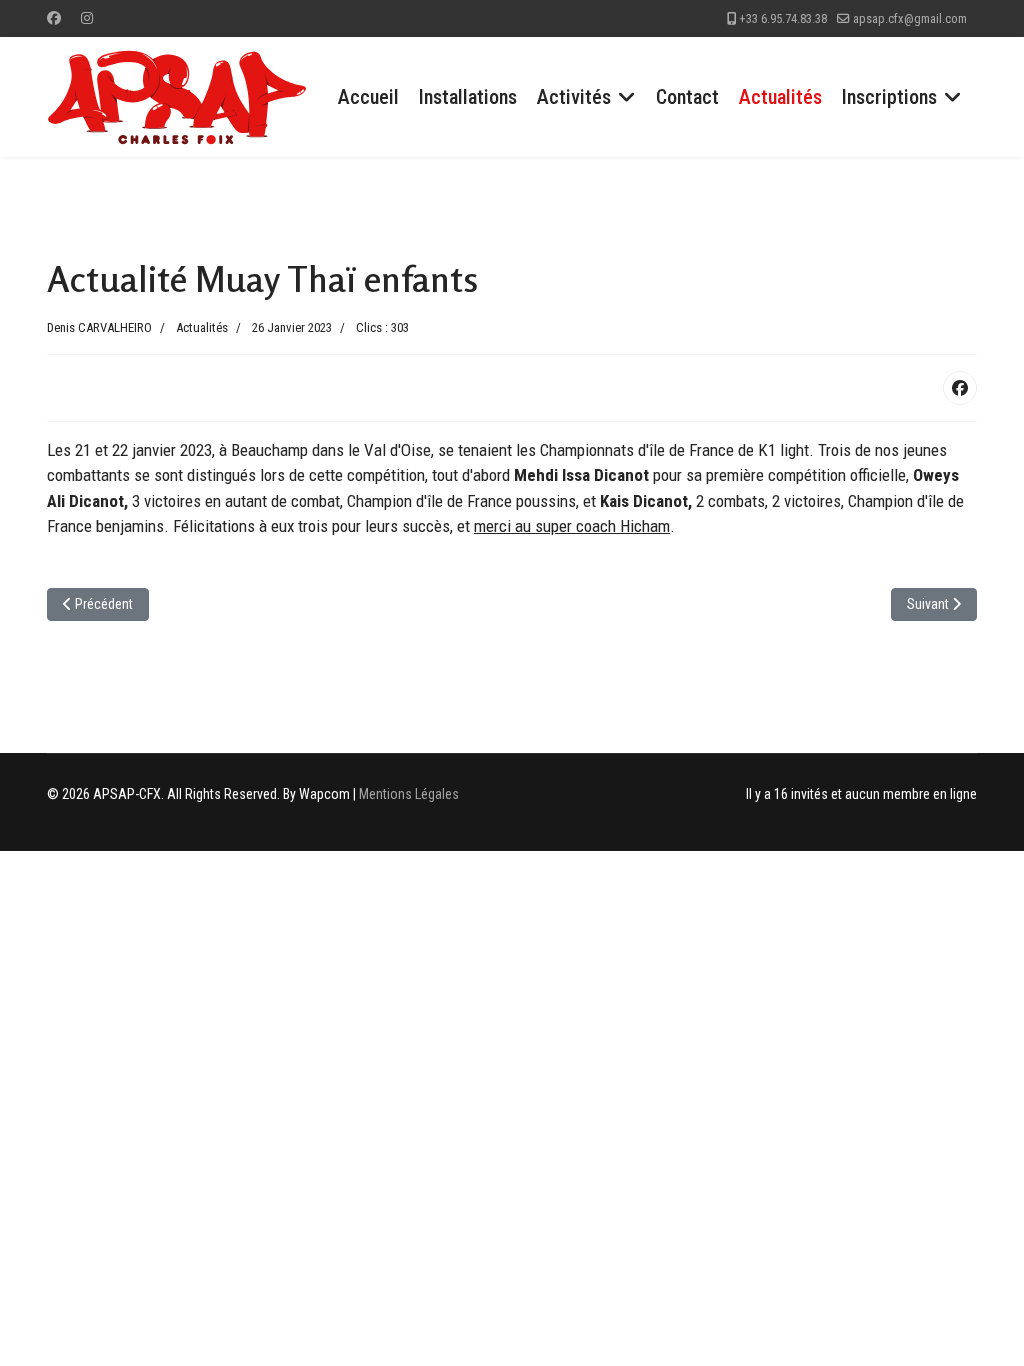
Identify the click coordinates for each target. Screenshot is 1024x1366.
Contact (687, 97)
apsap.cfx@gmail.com (910, 18)
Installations (468, 97)
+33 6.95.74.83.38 (783, 18)
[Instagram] (87, 18)
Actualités (780, 97)
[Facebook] (54, 18)
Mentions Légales (409, 794)
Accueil (368, 97)
